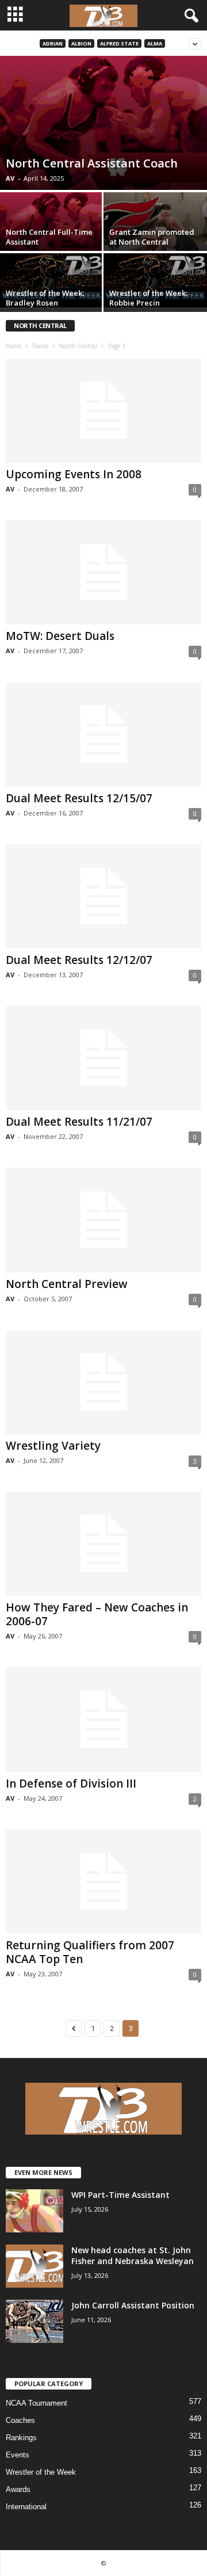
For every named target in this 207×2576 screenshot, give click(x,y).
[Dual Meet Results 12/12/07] (103, 896)
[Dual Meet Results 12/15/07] (103, 734)
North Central (78, 346)
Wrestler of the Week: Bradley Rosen (45, 298)
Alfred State (119, 43)
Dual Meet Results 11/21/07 (79, 1122)
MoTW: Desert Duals (60, 636)
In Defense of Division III (71, 1784)
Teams (40, 346)
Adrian (53, 43)
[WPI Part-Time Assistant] (34, 2211)
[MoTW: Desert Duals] (103, 572)
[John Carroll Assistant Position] (34, 2321)
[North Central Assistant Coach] (103, 123)
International (26, 2507)
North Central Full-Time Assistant (49, 237)
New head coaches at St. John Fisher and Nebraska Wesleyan (133, 2255)
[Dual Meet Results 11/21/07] (103, 1058)
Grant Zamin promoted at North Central (152, 237)
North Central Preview (67, 1284)
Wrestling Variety (53, 1446)
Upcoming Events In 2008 (74, 474)
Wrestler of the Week (41, 2472)
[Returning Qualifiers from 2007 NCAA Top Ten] (103, 1882)
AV (10, 178)
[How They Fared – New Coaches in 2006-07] (103, 1544)
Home (14, 346)
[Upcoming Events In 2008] (103, 411)
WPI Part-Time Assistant (120, 2195)
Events (18, 2455)
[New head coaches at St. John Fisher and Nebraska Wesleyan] (34, 2266)
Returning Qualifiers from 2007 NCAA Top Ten (90, 1952)
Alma (155, 43)
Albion (81, 43)
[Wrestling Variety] (103, 1382)
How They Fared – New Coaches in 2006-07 (97, 1614)
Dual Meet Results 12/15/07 (79, 798)
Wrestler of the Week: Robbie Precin (148, 298)
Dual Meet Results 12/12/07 (79, 960)
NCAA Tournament (37, 2403)
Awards (18, 2489)
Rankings (21, 2438)
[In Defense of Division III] (103, 1719)
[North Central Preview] (103, 1220)
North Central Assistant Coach (92, 163)
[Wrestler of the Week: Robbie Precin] (155, 281)
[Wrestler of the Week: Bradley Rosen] (52, 281)
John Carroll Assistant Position (133, 2305)
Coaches (20, 2420)
